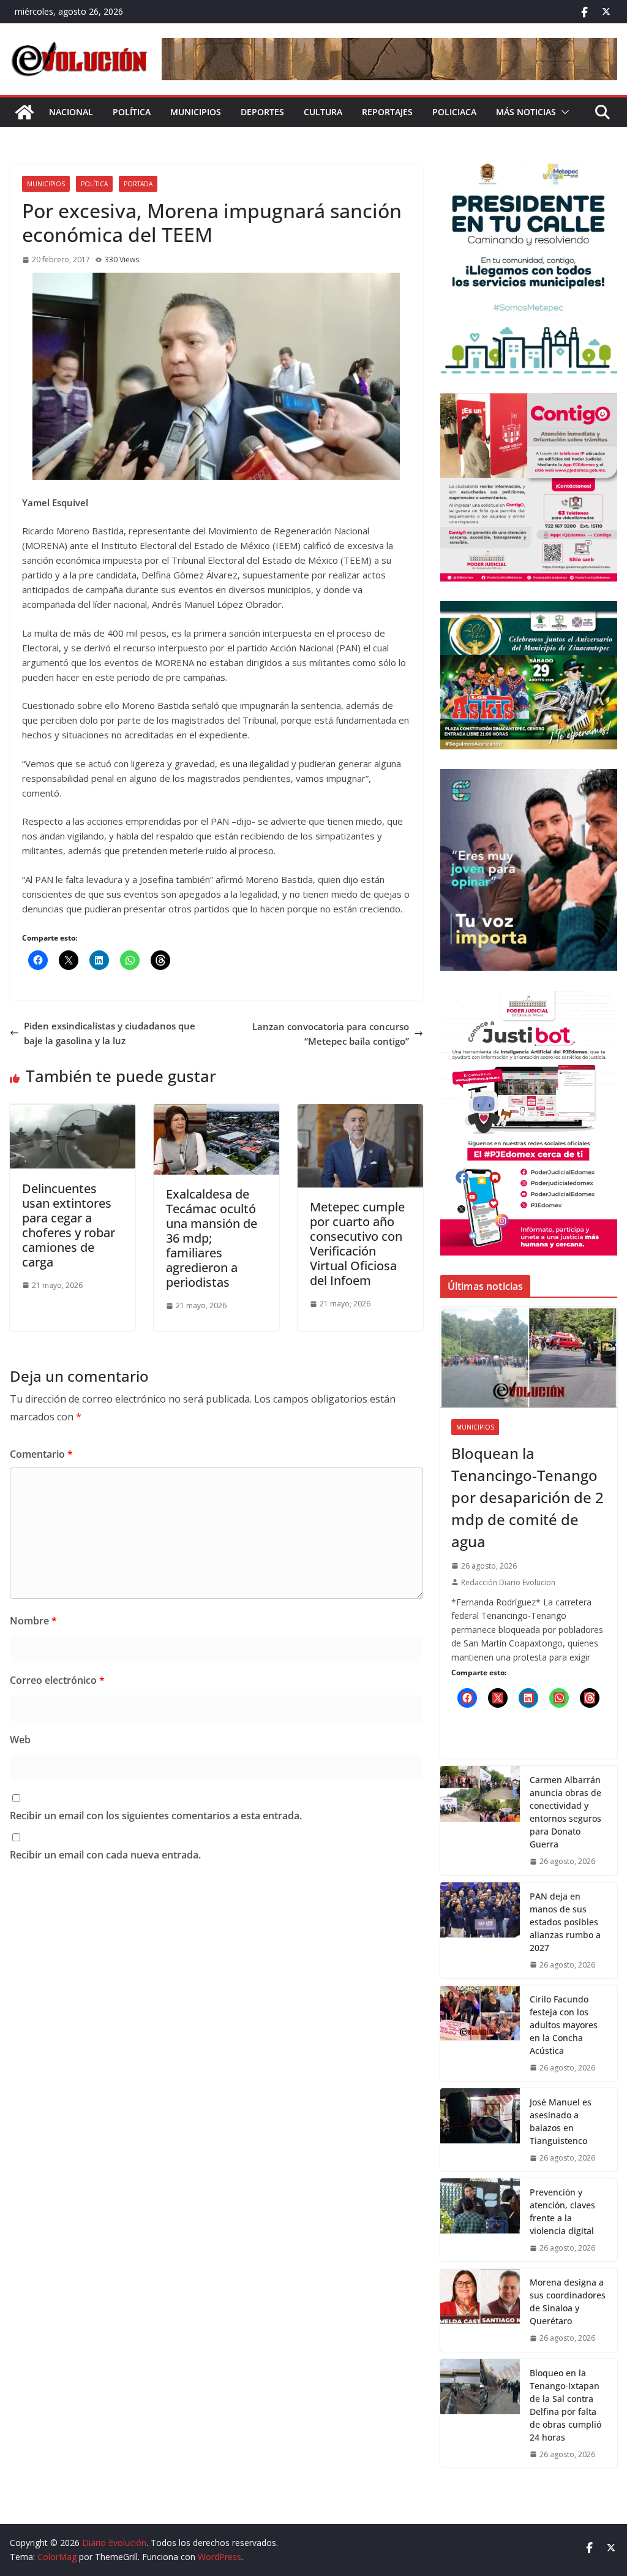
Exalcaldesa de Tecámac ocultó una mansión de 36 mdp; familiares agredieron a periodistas (212, 1238)
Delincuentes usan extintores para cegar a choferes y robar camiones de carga (69, 1225)
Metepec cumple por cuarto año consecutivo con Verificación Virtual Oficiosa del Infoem (357, 1244)
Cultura (323, 112)
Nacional (71, 112)
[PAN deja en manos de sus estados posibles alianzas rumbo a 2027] (480, 1930)
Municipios (196, 112)
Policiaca (454, 112)
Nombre (33, 1621)
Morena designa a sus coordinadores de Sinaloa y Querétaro (568, 2301)
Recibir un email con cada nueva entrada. (105, 1855)
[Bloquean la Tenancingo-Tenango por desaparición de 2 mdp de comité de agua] (529, 1358)
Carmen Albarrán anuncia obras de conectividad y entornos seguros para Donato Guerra (565, 1812)
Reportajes (387, 112)
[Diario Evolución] (24, 112)
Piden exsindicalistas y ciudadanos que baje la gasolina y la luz (110, 1033)
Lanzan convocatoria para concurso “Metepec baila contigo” (331, 1034)
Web (20, 1740)
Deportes (262, 112)
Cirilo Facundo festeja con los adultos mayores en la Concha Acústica (564, 2025)
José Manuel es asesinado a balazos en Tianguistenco (561, 2121)
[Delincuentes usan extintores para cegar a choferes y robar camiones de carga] (73, 1112)
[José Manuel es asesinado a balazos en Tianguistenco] (480, 2130)
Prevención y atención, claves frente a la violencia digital (562, 2211)
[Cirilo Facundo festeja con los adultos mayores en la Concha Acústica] (480, 2033)
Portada (138, 184)
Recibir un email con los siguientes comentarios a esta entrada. (156, 1816)
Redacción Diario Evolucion (508, 1582)
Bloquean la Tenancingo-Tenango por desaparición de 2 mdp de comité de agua (528, 1497)
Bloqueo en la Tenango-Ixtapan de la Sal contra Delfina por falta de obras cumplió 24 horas (565, 2405)
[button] (563, 112)
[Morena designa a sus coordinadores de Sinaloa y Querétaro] (480, 2310)
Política (132, 112)
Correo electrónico (57, 1680)
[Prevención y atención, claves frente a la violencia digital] (480, 2220)
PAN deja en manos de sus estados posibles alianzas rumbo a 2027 (565, 1922)
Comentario (41, 1454)
